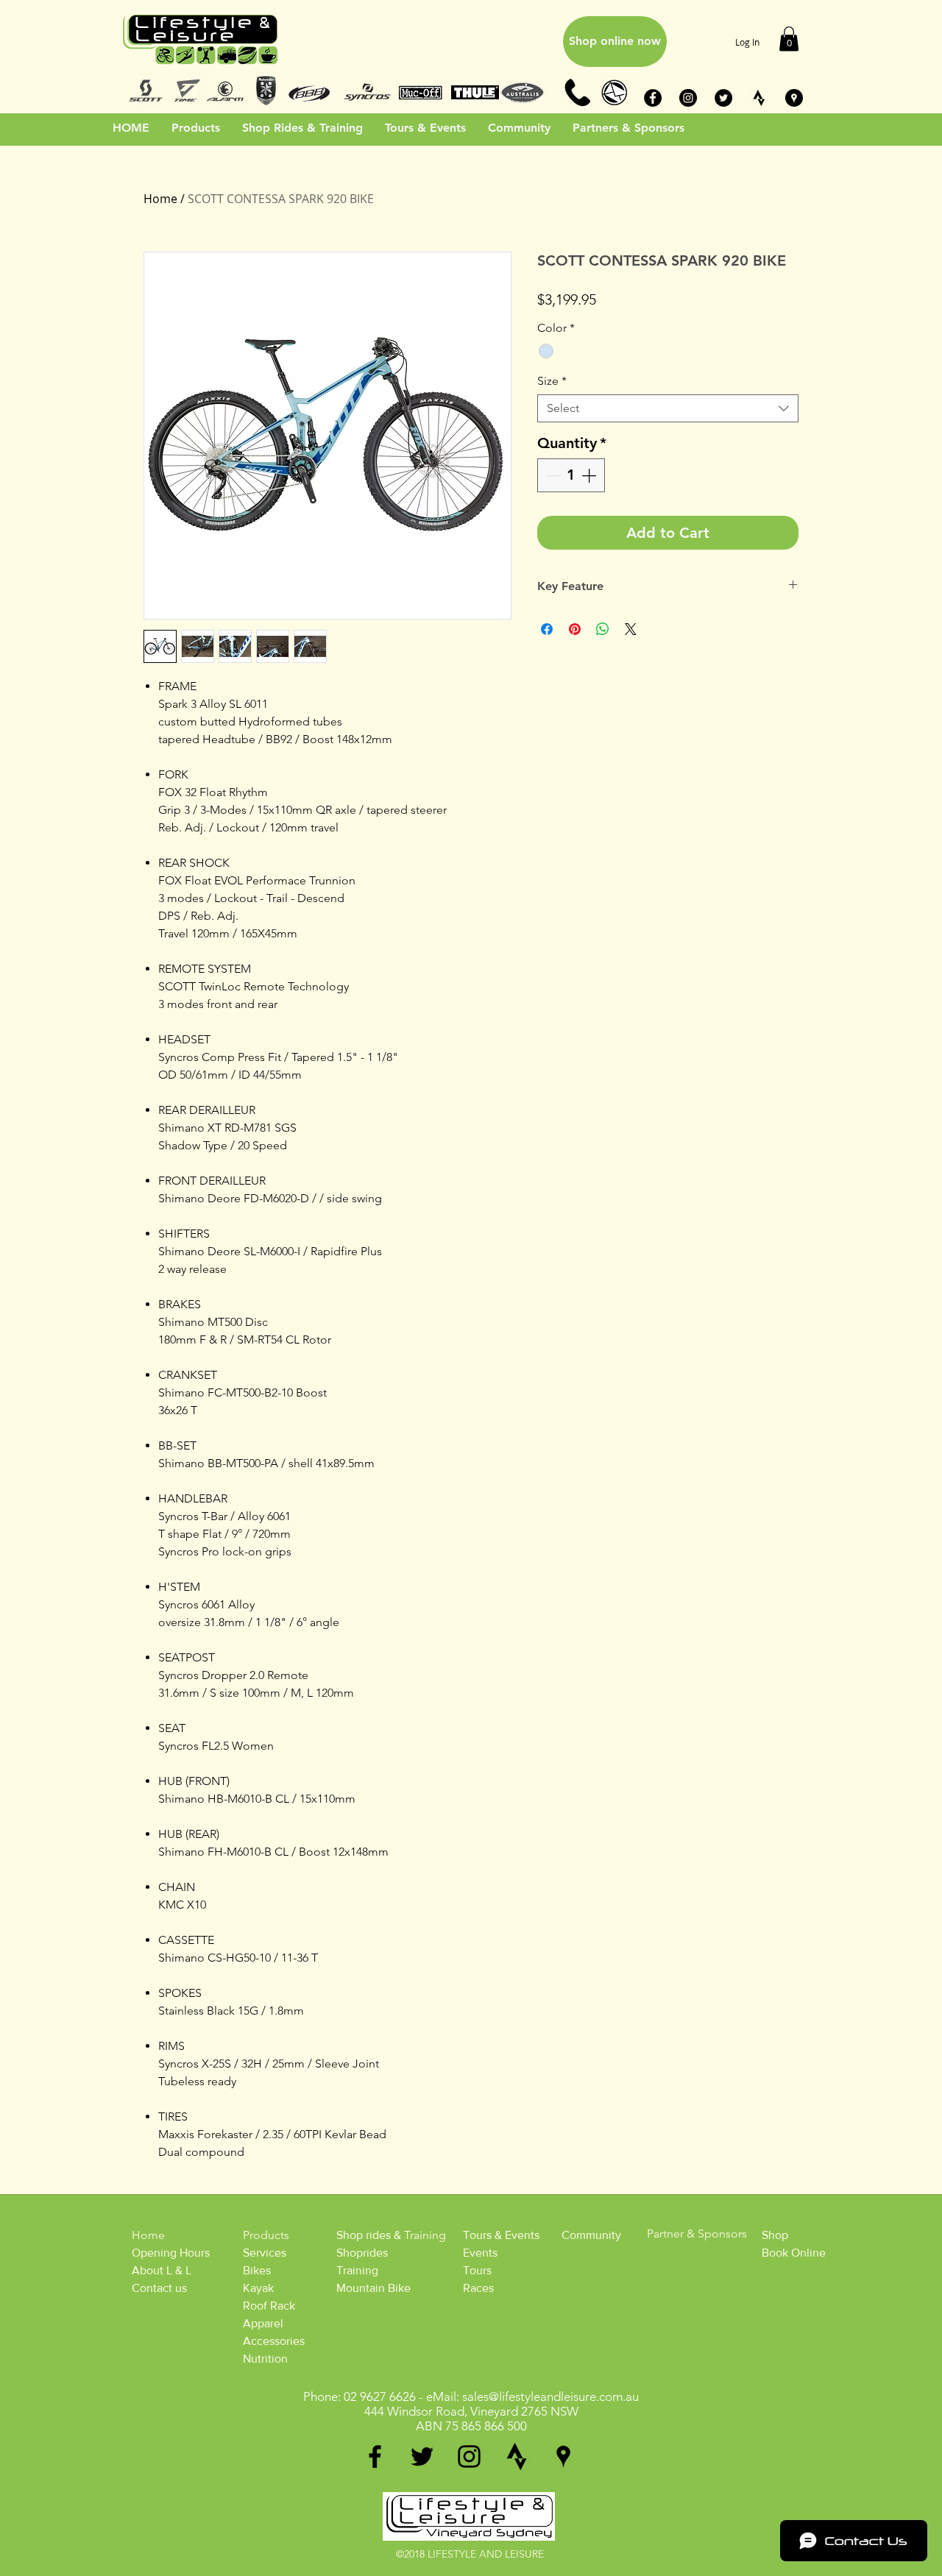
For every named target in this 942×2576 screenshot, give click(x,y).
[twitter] (422, 2456)
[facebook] (375, 2456)
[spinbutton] (571, 475)
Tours (477, 2270)
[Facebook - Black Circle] (653, 98)
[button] (789, 39)
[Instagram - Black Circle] (688, 98)
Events (480, 2253)
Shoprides (362, 2253)
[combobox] (668, 408)
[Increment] (590, 475)
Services (265, 2253)
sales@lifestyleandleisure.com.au (550, 2396)
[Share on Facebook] (547, 629)
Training (357, 2270)
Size (552, 381)
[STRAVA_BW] (759, 98)
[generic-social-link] (516, 2456)
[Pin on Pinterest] (575, 629)
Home (160, 199)
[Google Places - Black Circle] (794, 98)
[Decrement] (552, 475)
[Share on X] (631, 629)
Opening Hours (171, 2253)
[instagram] (469, 2456)
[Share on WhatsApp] (603, 629)
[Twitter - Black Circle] (723, 98)
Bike (254, 2270)
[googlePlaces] (563, 2456)
